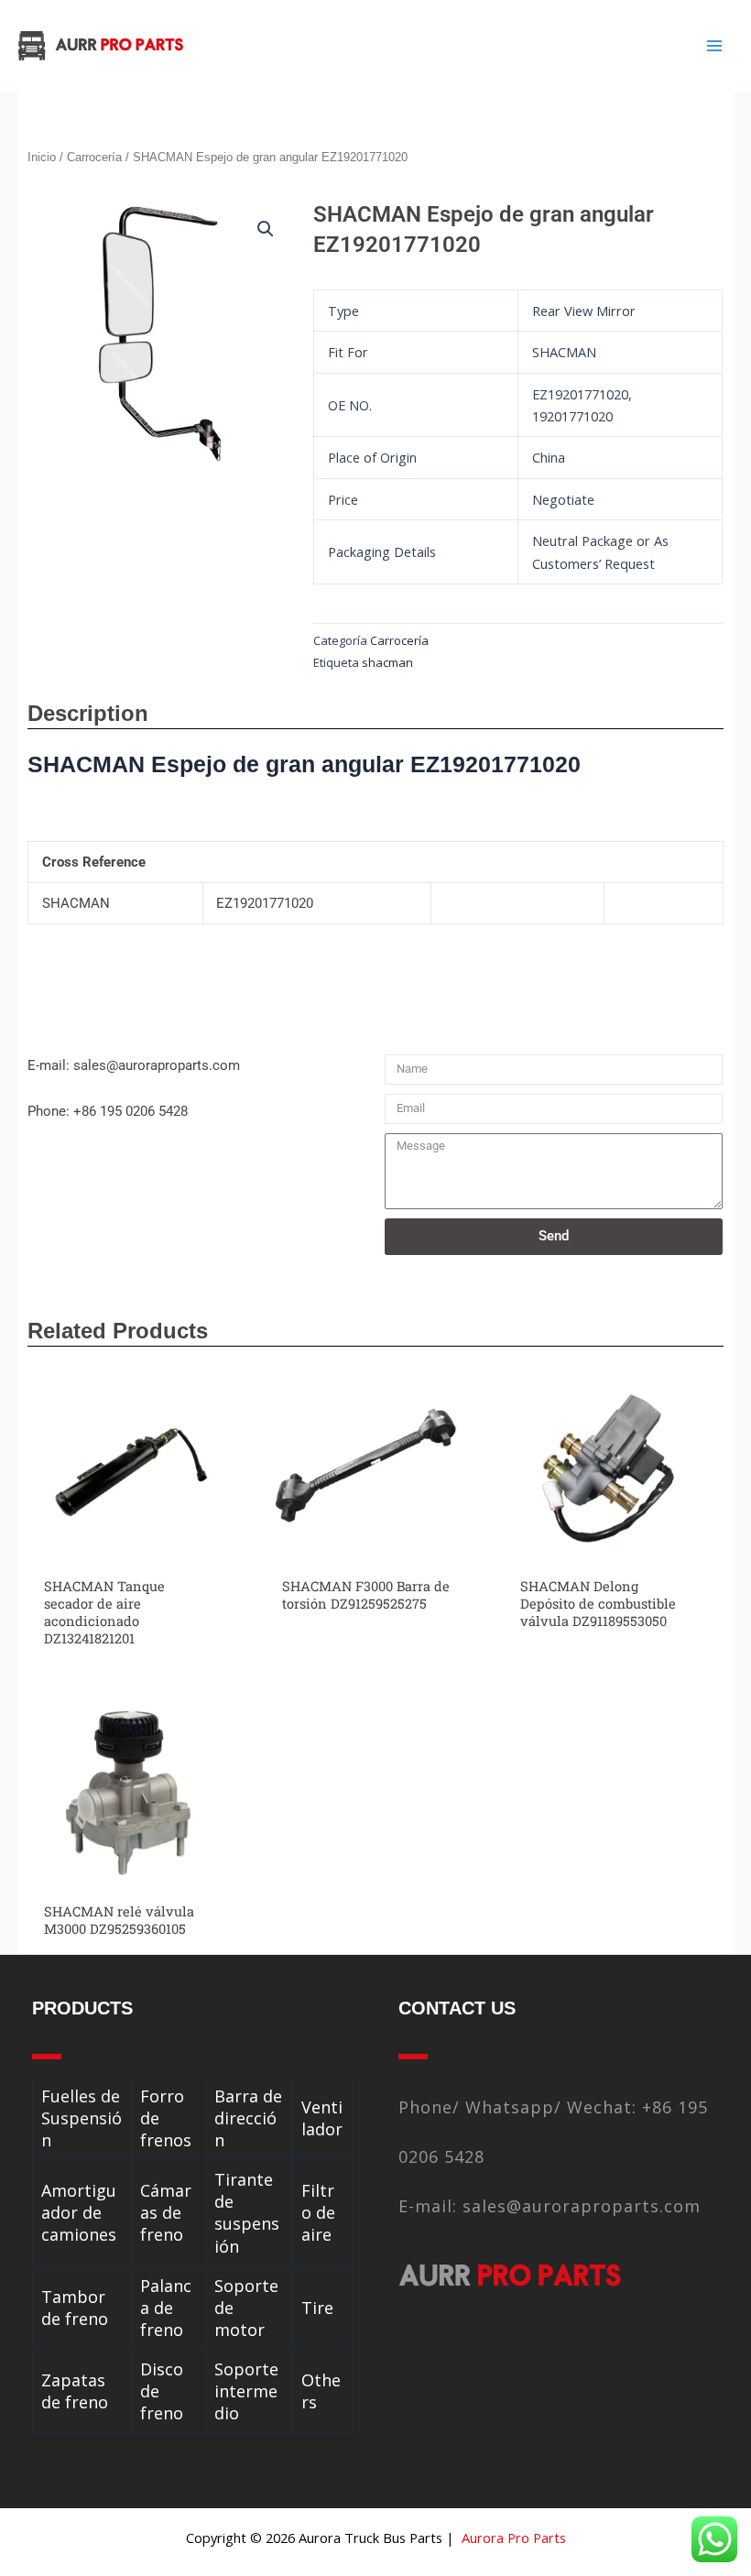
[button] (266, 229)
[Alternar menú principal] (714, 46)
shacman (387, 662)
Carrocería (94, 157)
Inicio (42, 157)
